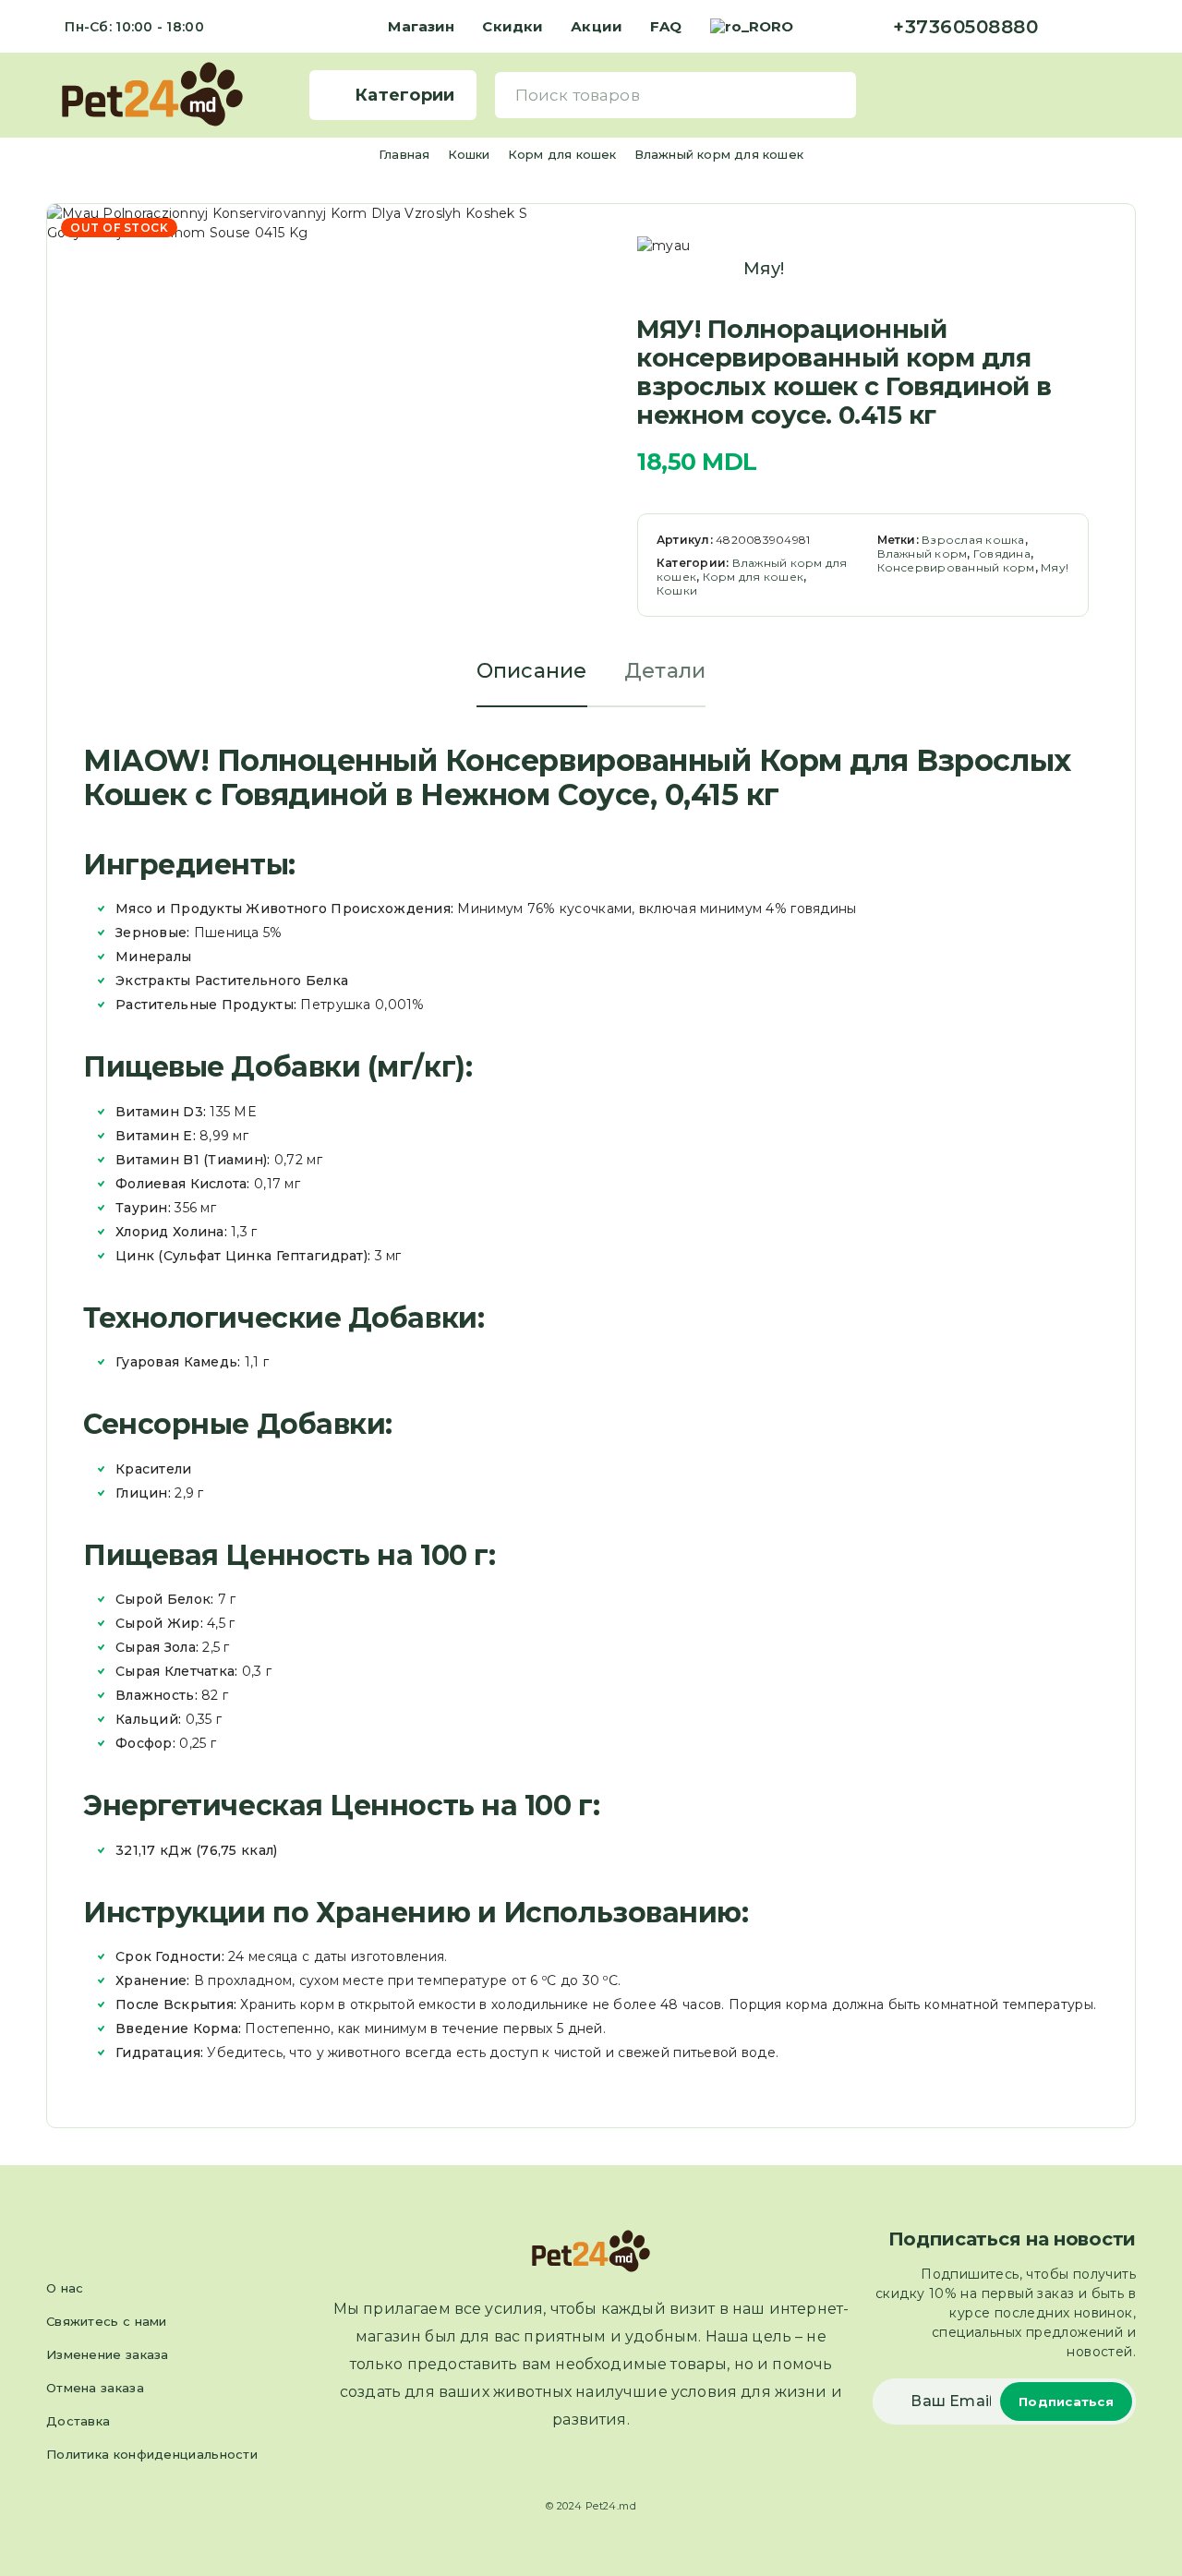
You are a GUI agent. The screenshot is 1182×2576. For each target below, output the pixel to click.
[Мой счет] (1099, 95)
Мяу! (764, 269)
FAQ (666, 26)
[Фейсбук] (1071, 27)
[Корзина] (1128, 94)
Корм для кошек (562, 154)
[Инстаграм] (1101, 27)
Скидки (513, 26)
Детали (665, 671)
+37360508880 (965, 27)
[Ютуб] (1130, 27)
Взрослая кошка (973, 540)
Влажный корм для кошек (719, 154)
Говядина (1002, 554)
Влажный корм (923, 554)
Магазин (421, 26)
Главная (404, 154)
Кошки (469, 154)
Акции (597, 26)
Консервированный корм (956, 567)
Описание (532, 671)
